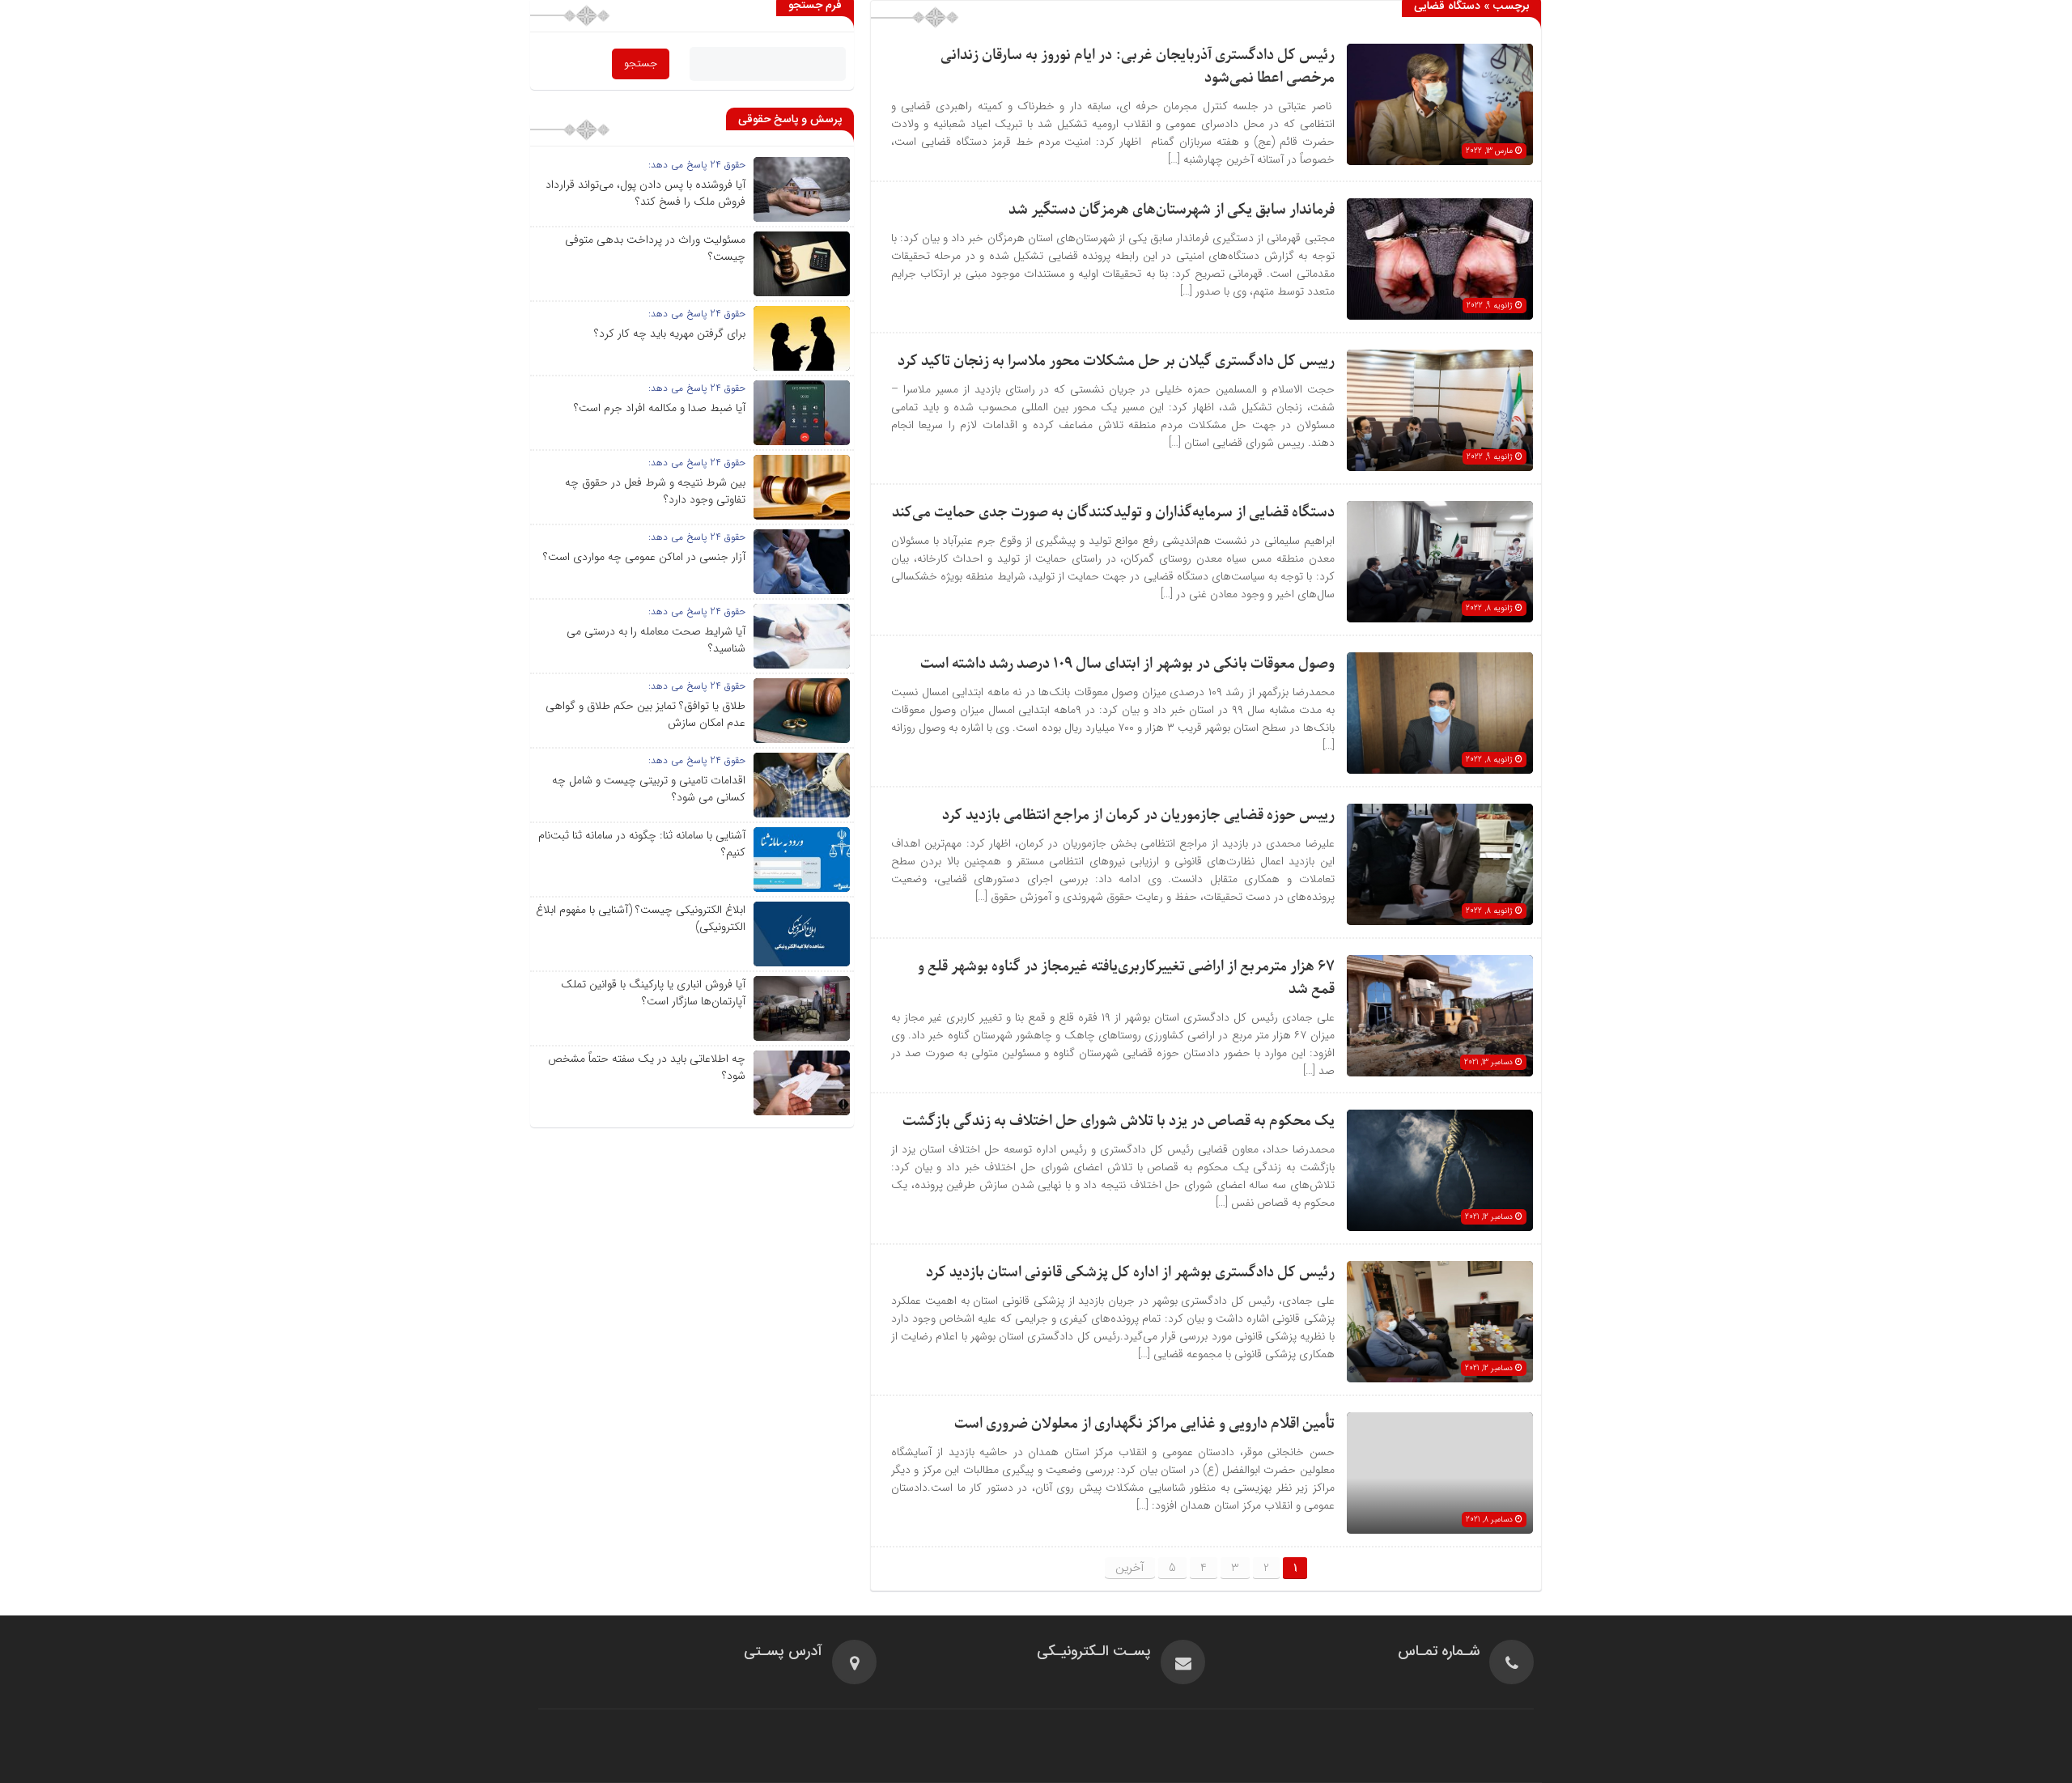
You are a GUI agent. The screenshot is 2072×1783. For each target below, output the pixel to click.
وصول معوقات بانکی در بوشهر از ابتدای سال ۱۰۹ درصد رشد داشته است (1127, 664)
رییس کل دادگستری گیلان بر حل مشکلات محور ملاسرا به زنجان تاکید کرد (1116, 361)
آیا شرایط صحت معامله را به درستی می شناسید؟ (656, 640)
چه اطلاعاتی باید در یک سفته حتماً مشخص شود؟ (647, 1067)
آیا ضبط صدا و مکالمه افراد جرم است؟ (660, 408)
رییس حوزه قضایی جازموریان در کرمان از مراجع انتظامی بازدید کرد (1138, 815)
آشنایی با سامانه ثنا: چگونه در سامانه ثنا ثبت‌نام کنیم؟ (642, 844)
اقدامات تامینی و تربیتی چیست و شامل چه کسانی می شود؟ (649, 789)
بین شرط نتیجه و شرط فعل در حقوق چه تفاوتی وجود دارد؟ (655, 491)
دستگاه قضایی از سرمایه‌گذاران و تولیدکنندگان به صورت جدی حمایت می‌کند (1113, 513)
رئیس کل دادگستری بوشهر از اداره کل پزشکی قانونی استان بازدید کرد (1130, 1273)
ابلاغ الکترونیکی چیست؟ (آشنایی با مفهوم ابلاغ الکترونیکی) (641, 918)
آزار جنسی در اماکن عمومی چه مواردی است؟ (644, 557)
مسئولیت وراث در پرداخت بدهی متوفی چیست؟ (655, 248)
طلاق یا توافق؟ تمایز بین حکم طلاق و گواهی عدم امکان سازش (645, 714)
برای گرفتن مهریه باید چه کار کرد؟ (670, 333)
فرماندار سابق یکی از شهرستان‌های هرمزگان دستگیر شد (1172, 210)
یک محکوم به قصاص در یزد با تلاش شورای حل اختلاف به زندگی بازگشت (1119, 1121)
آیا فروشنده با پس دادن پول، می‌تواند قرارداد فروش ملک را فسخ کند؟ (645, 193)
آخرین (1130, 1568)
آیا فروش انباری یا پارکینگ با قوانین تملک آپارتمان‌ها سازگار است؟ (653, 993)
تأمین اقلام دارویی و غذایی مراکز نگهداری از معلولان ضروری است (1144, 1424)
